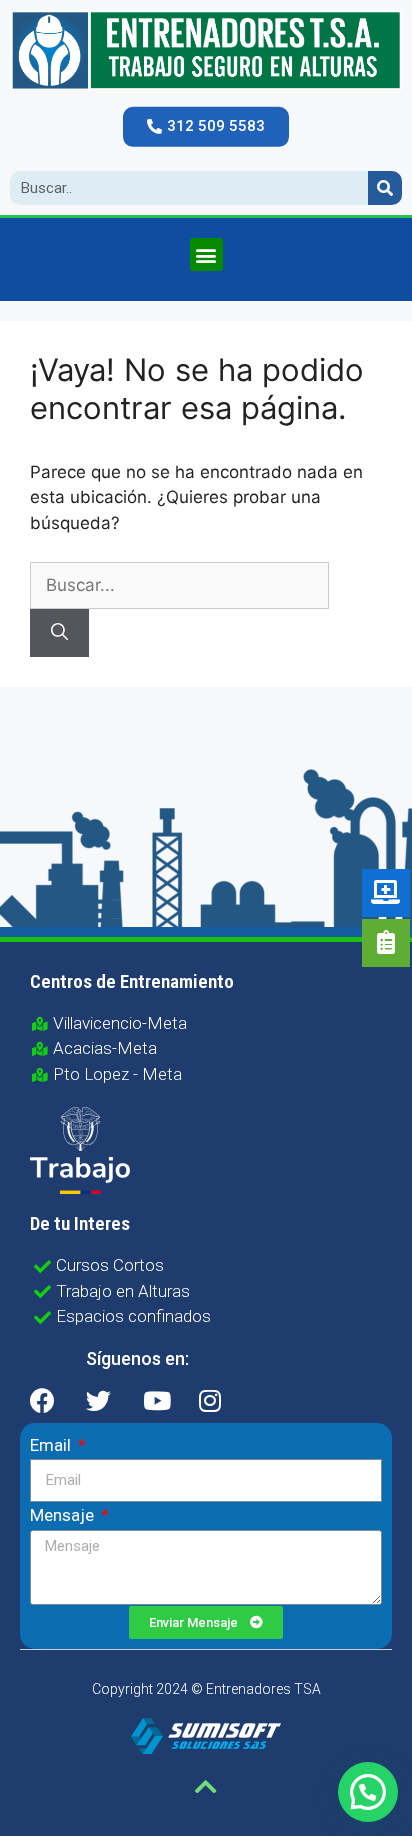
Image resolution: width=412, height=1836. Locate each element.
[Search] (385, 188)
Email (52, 1445)
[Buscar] (59, 633)
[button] (206, 127)
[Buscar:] (179, 585)
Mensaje (64, 1515)
